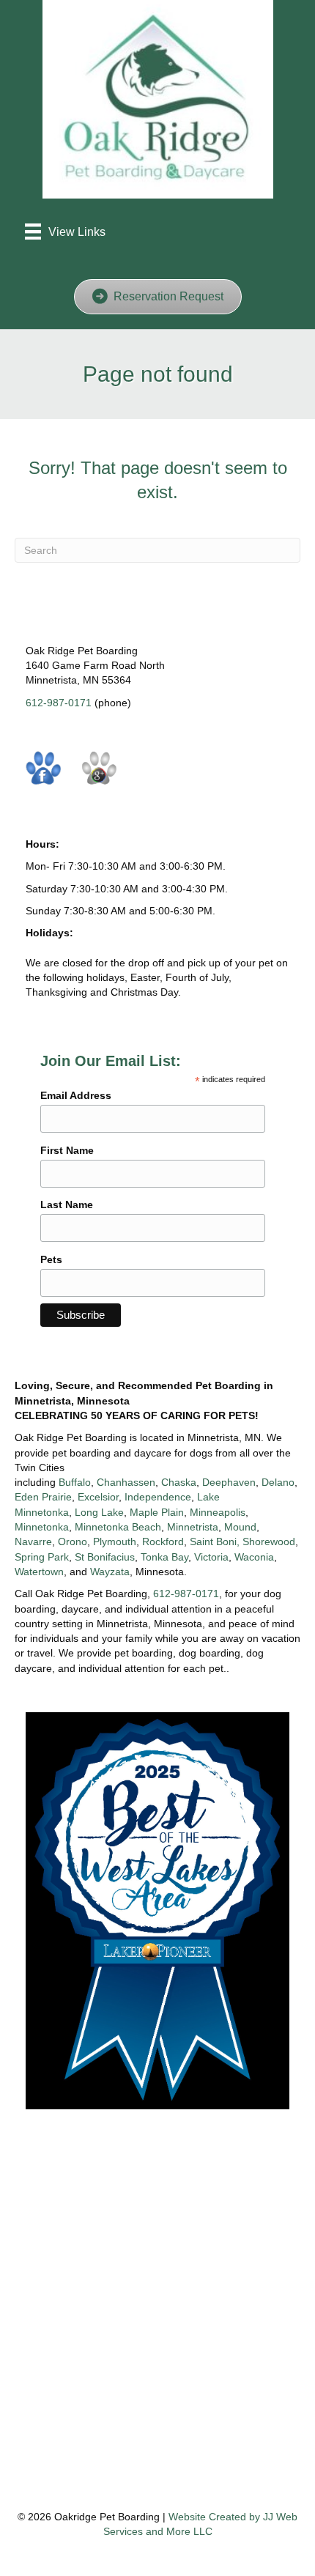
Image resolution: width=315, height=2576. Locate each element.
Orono (73, 1541)
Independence (158, 1497)
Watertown (39, 1572)
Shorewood (269, 1541)
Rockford (163, 1541)
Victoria (211, 1557)
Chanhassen (126, 1482)
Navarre (33, 1541)
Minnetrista (193, 1527)
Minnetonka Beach (118, 1527)
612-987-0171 (59, 703)
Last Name (67, 1204)
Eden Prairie (43, 1497)
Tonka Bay (164, 1557)
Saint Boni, (215, 1541)
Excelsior (98, 1497)
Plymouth (115, 1541)
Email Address (76, 1095)
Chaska (179, 1482)
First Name (67, 1150)
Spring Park (42, 1557)
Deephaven (229, 1482)
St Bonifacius (105, 1557)
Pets (51, 1259)
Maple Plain (157, 1512)
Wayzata (110, 1572)
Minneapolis (218, 1512)
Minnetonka (42, 1527)
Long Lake (99, 1512)
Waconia (254, 1557)
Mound (240, 1527)
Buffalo (75, 1482)
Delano (278, 1482)
